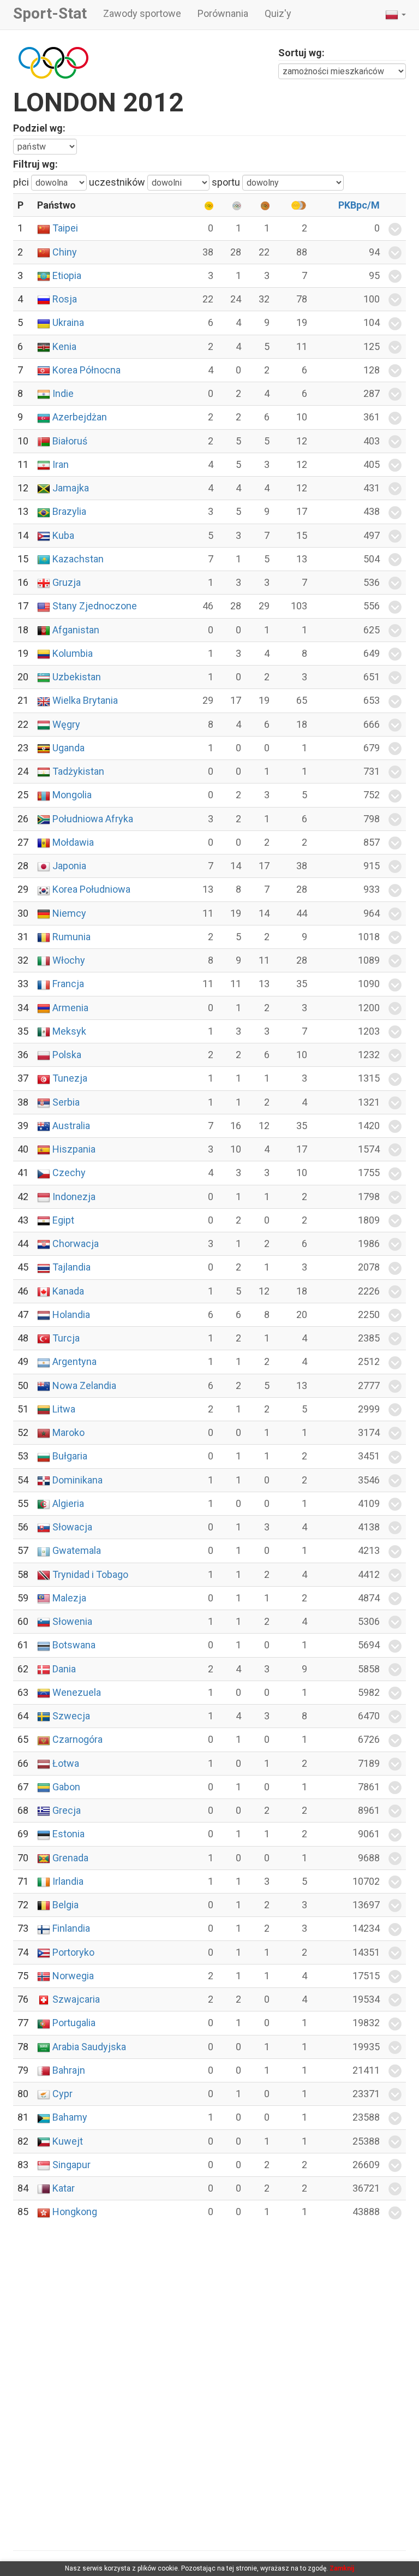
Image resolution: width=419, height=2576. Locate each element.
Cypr (62, 2094)
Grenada (70, 1858)
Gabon (66, 1787)
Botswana (74, 1645)
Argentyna (74, 1361)
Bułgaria (70, 1456)
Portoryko (73, 1952)
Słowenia (72, 1621)
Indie (63, 393)
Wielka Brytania (85, 700)
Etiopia (67, 275)
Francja (68, 984)
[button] (396, 15)
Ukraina (68, 322)
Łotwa (66, 1763)
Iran (61, 464)
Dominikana (77, 1480)
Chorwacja (76, 1244)
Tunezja (70, 1078)
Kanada (68, 1291)
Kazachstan (78, 559)
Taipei (65, 228)
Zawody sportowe (142, 13)
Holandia (71, 1314)
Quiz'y (278, 13)
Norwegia (73, 1976)
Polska (67, 1055)
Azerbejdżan (80, 417)
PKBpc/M (359, 205)
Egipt (63, 1220)
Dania (64, 1669)
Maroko (68, 1432)
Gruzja (67, 582)
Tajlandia (71, 1267)
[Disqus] (209, 2385)
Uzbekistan (77, 677)
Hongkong (75, 2212)
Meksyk (69, 1031)
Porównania (223, 13)
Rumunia (71, 937)
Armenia (70, 1008)
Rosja (65, 299)
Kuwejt (68, 2141)
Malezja (69, 1598)
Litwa (64, 1409)
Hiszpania (74, 1149)
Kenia (64, 346)
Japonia (69, 866)
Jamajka (71, 488)
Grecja (67, 1810)
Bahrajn (69, 2070)
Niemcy (69, 913)
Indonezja (74, 1197)
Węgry (66, 724)
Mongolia (72, 795)
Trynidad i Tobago (90, 1574)
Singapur (71, 2165)
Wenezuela (77, 1692)
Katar (64, 2188)
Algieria (68, 1503)
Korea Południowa (91, 889)
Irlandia (68, 1881)
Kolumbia (73, 653)
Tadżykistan (78, 771)
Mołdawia (73, 842)
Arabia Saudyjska (89, 2047)
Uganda (68, 748)
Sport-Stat (50, 13)
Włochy (69, 960)
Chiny (65, 252)
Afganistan (76, 630)
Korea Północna (86, 370)
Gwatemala (77, 1550)
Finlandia (71, 1928)
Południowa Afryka (93, 819)
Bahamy (70, 2117)
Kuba (63, 535)
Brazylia (69, 511)
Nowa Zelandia (84, 1385)
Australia (71, 1126)
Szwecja (71, 1716)
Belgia (65, 1905)
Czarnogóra (77, 1739)
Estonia (68, 1834)
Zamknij (342, 2568)
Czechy (69, 1173)
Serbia (66, 1102)
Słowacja (72, 1527)
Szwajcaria (76, 1999)
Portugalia (74, 2023)
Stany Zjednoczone (95, 606)
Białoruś (70, 441)
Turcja (66, 1338)
